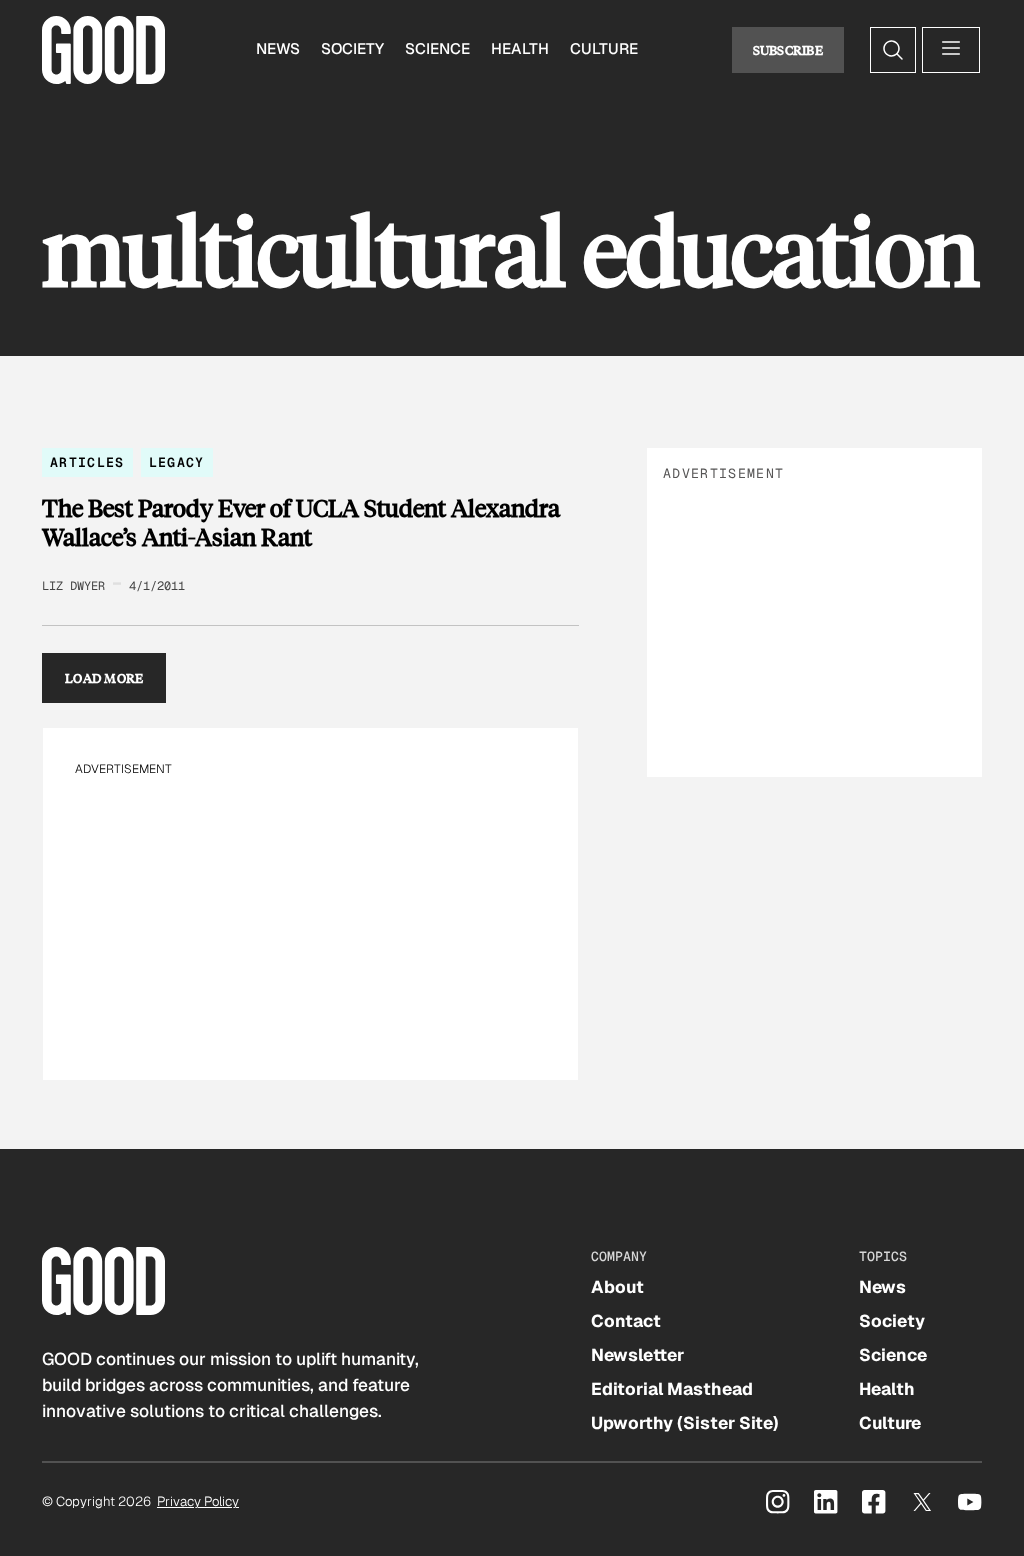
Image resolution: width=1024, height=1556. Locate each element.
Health (520, 49)
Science (437, 49)
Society (352, 49)
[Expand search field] (893, 50)
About (617, 1287)
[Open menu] (951, 50)
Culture (604, 49)
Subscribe (788, 49)
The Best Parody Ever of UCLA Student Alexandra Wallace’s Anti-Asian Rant (301, 522)
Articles (87, 462)
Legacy (177, 462)
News (278, 49)
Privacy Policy (198, 1501)
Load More (104, 677)
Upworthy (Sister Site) (685, 1423)
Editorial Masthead (672, 1389)
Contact (626, 1321)
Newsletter (637, 1355)
